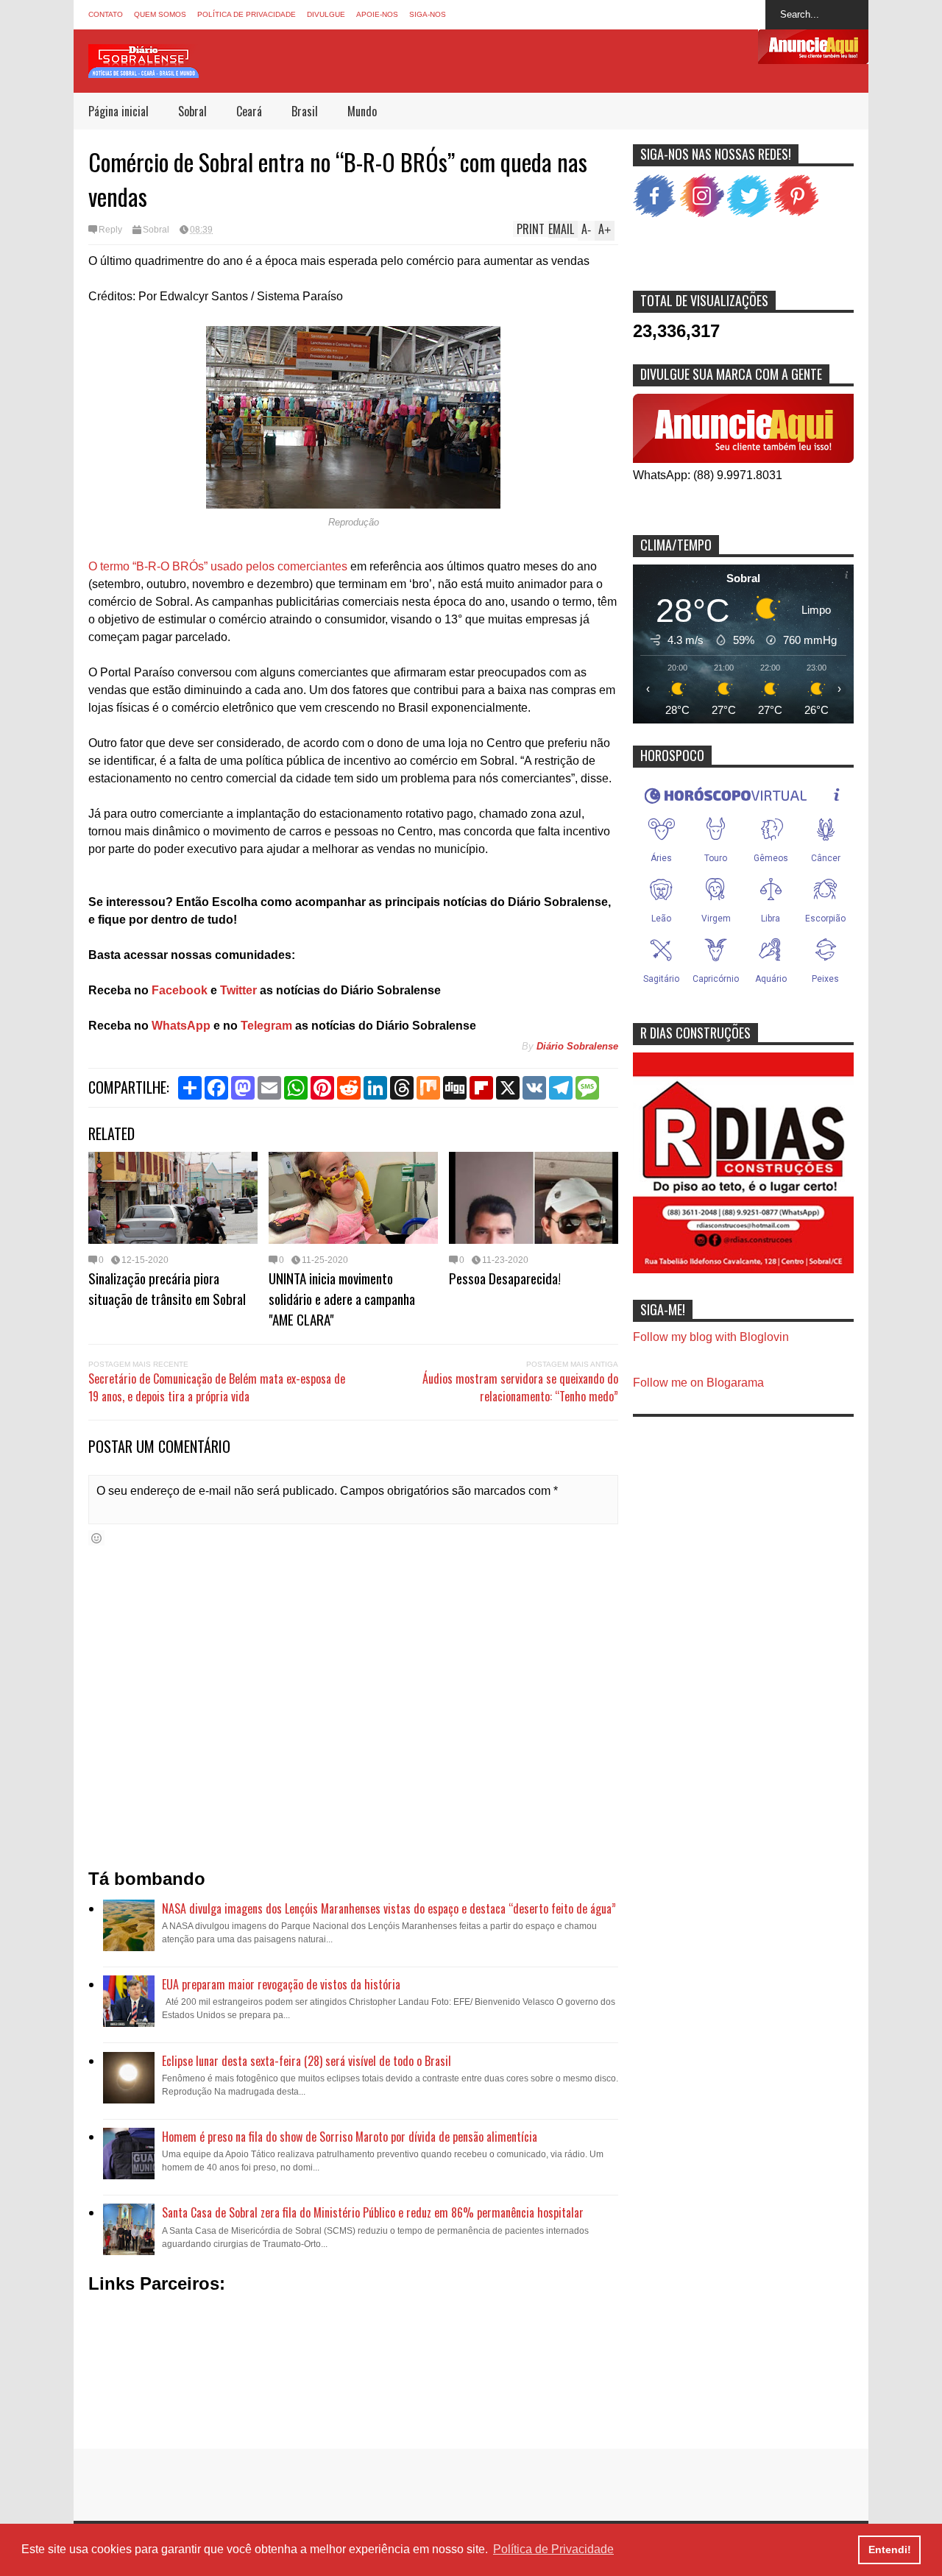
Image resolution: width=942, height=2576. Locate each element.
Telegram (265, 1026)
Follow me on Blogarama (698, 1383)
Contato (106, 14)
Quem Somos (160, 14)
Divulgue (326, 14)
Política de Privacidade (247, 14)
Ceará (249, 111)
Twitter (238, 990)
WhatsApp (181, 1026)
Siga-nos (428, 14)
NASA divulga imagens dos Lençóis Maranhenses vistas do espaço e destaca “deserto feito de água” (389, 1908)
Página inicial (118, 111)
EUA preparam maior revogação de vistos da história (281, 1984)
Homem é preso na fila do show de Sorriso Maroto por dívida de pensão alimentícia (350, 2137)
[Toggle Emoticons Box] (96, 1538)
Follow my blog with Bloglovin (711, 1337)
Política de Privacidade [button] (553, 2549)
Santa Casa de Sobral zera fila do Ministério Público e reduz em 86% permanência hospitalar (373, 2212)
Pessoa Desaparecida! (505, 1278)
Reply (110, 230)
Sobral (192, 111)
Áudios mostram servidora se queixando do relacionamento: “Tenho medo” (520, 1387)
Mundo (362, 111)
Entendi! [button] (890, 2550)
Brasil (305, 111)
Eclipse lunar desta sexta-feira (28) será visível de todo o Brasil (307, 2061)
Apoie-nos (377, 14)
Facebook (180, 990)
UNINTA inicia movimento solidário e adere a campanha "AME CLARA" (342, 1298)
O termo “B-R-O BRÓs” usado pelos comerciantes (218, 566)
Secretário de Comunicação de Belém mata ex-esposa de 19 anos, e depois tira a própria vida (217, 1387)
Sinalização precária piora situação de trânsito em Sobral (167, 1288)
